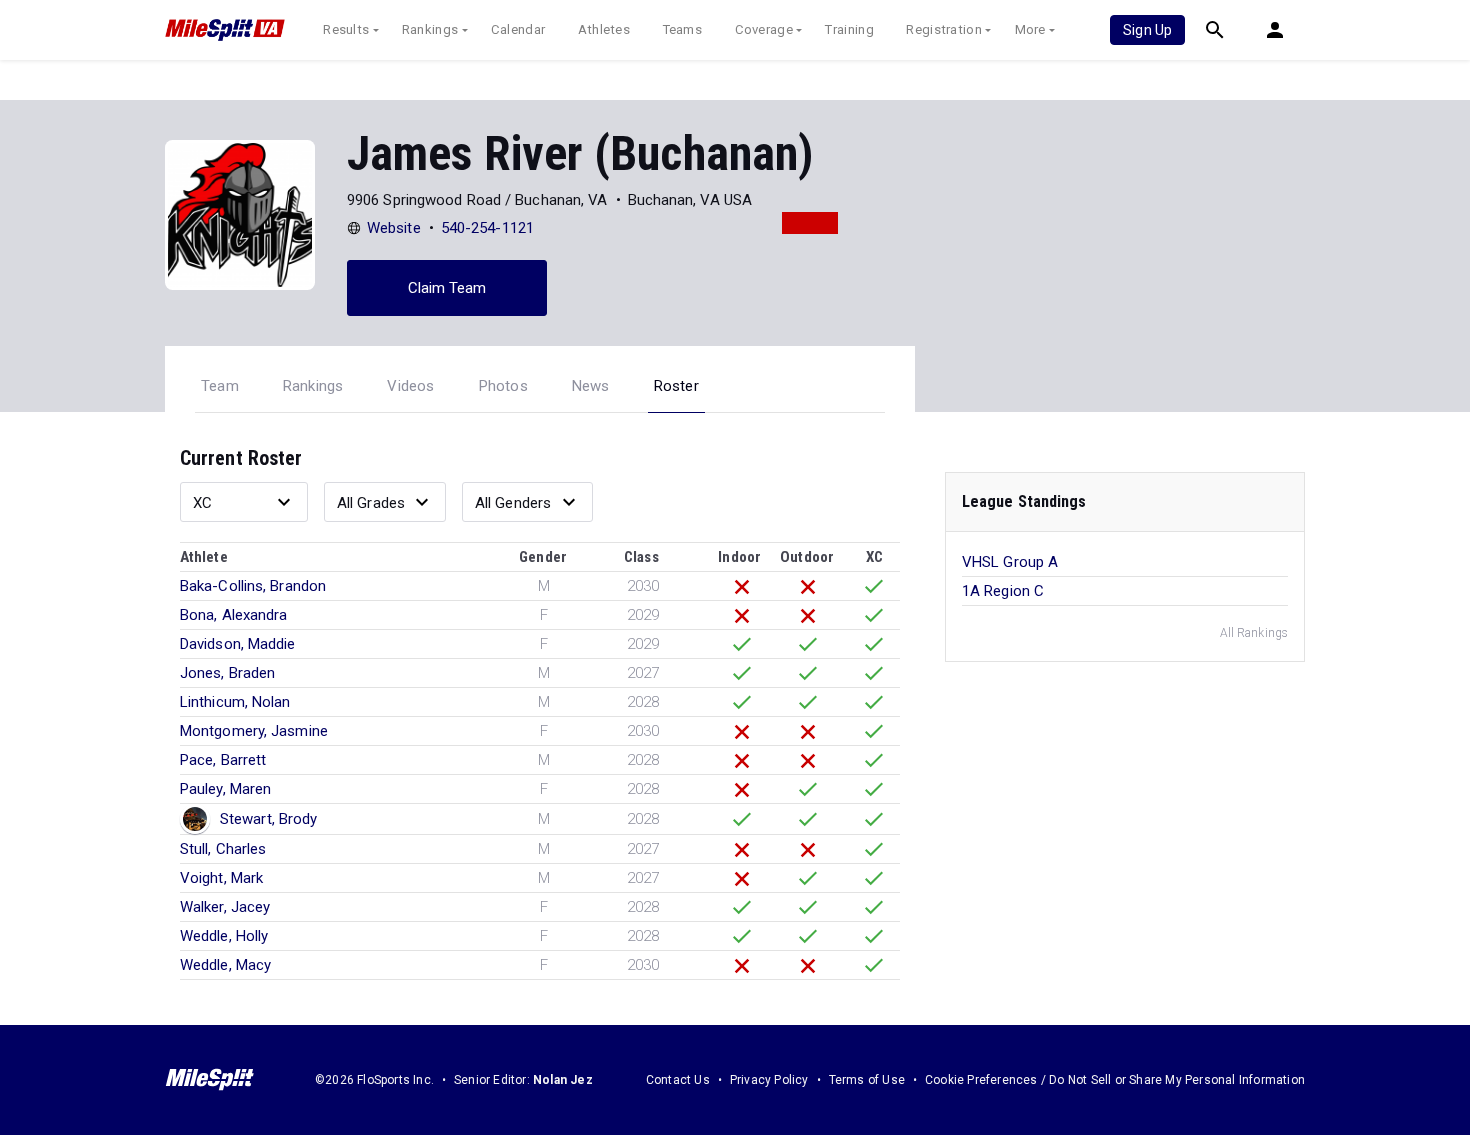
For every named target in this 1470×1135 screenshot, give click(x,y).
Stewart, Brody (268, 819)
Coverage (764, 29)
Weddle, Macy (225, 965)
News (591, 386)
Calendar (518, 29)
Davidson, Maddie (238, 644)
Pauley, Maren (225, 789)
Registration (944, 29)
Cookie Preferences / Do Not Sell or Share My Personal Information (1115, 1080)
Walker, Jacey (225, 907)
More (1030, 29)
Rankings (430, 29)
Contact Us (678, 1080)
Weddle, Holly (224, 936)
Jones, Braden (227, 673)
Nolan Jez (563, 1080)
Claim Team (447, 288)
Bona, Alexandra (234, 615)
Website (394, 228)
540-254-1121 (487, 228)
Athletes (604, 29)
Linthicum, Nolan (235, 702)
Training (849, 29)
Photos (503, 386)
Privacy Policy (769, 1080)
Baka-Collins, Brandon (253, 586)
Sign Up (1147, 30)
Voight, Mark (221, 878)
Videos (410, 386)
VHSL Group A (1010, 562)
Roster (676, 386)
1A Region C (1003, 591)
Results (346, 29)
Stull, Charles (223, 849)
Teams (683, 29)
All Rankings (1254, 633)
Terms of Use (867, 1080)
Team (220, 386)
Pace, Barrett (223, 760)
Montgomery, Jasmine (254, 731)
